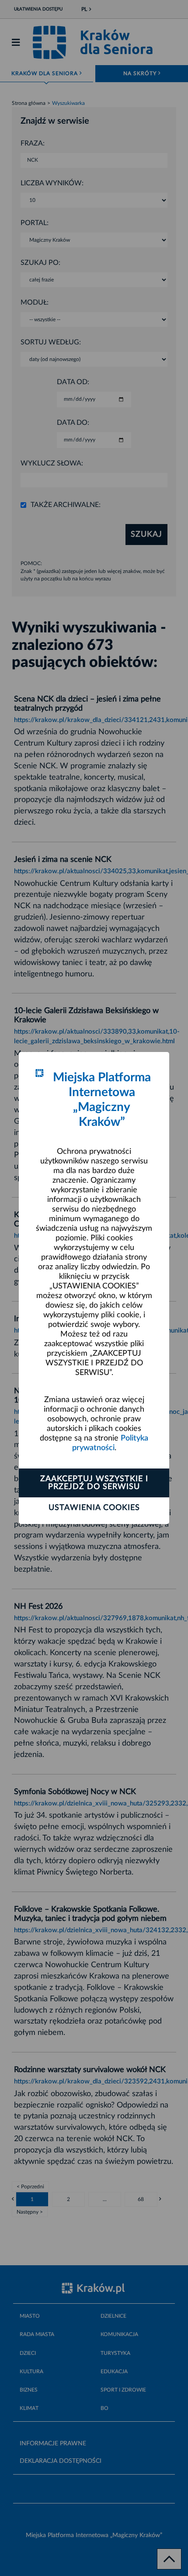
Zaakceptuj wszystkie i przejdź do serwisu (94, 1483)
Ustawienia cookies (94, 1508)
